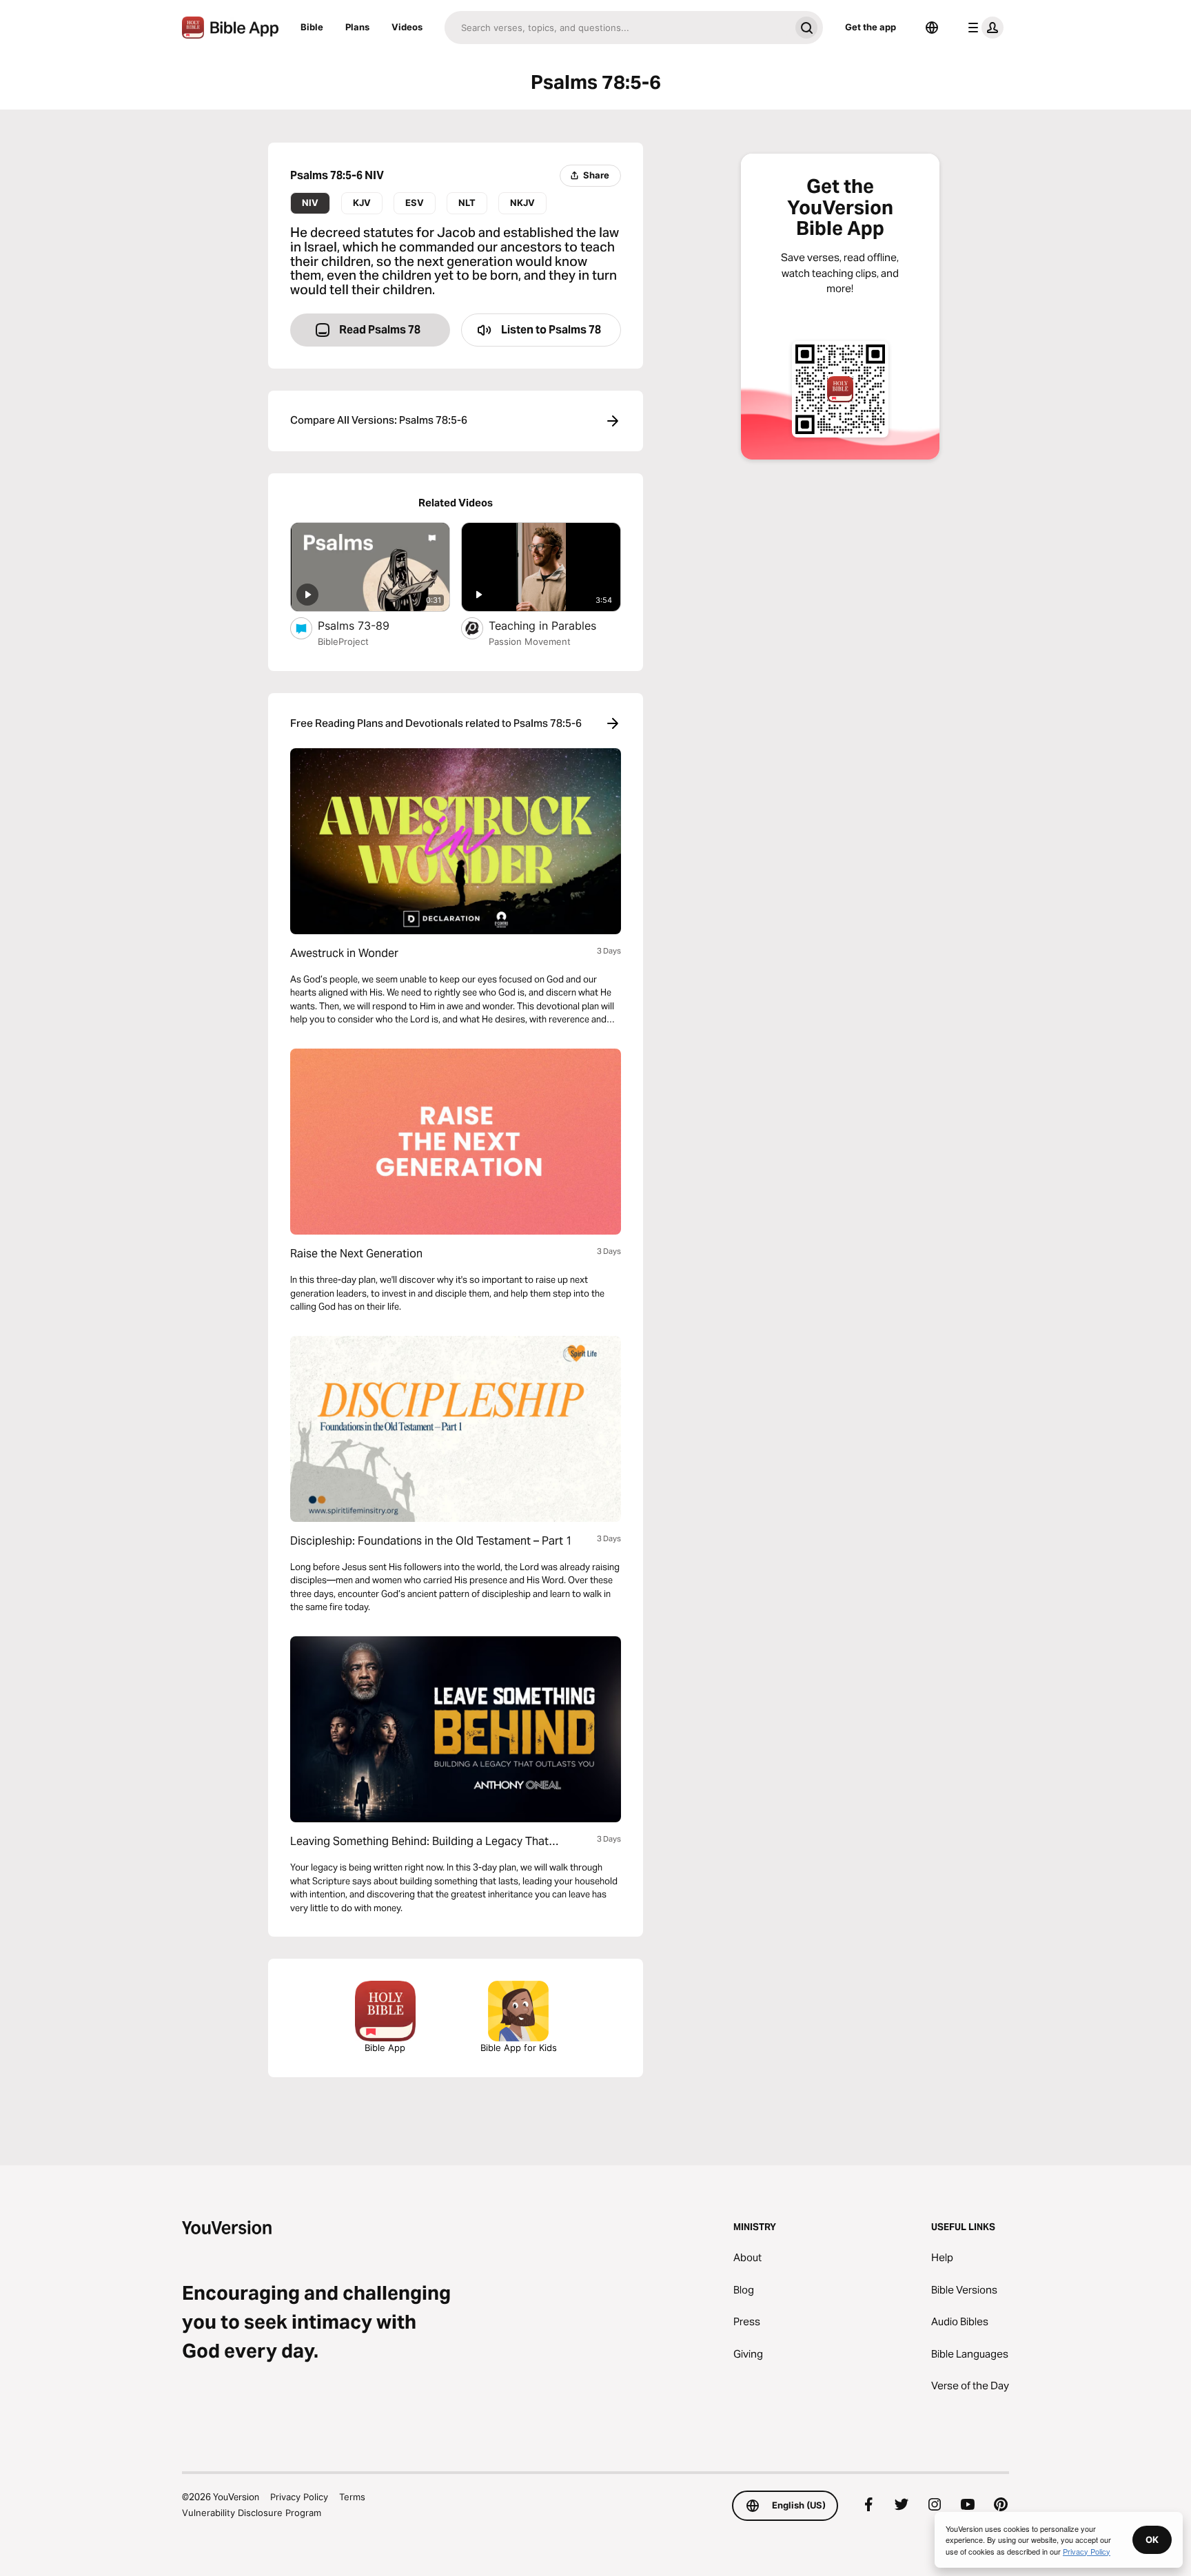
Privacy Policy (299, 2497)
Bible (312, 27)
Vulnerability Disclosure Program (252, 2513)
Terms (352, 2497)
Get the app (871, 27)
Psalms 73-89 (367, 625)
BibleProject (343, 641)
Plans (357, 27)
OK (1152, 2539)
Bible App (385, 2048)
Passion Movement (530, 641)
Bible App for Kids (519, 2048)
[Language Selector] (932, 28)
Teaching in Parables (555, 625)
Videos (407, 27)
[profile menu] (983, 28)
